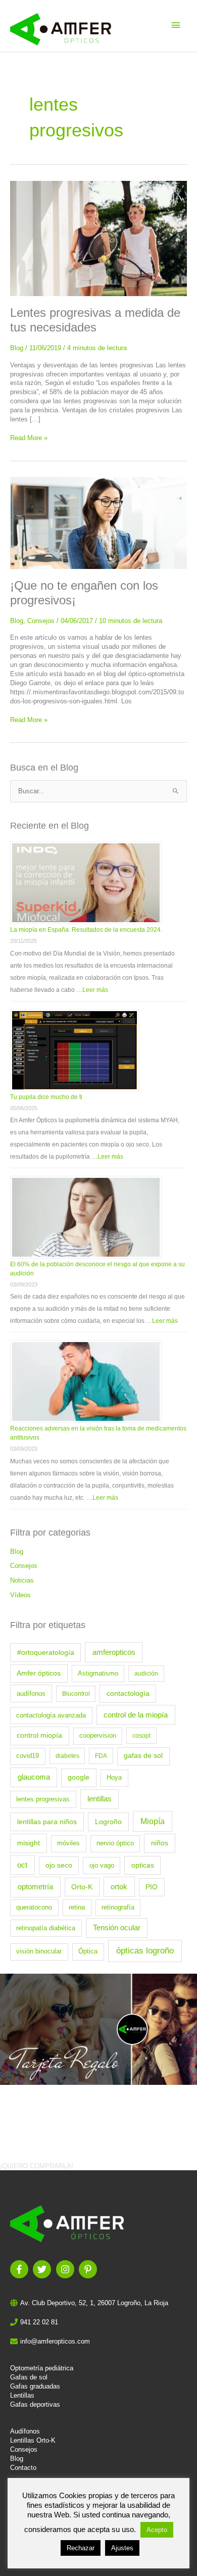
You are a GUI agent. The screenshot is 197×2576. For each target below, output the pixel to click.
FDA (101, 1756)
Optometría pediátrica (42, 2368)
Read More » (29, 438)
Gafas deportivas (35, 2404)
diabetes (67, 1756)
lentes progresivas (43, 1799)
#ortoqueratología (46, 1652)
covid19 (28, 1756)
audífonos (31, 1694)
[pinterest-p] (89, 2269)
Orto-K (82, 1887)
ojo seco (59, 1865)
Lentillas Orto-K (33, 2440)
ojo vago (102, 1866)
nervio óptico (115, 1843)
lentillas (100, 1799)
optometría (35, 1887)
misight (29, 1843)
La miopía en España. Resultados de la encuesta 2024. (86, 930)
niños (160, 1843)
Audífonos (25, 2431)
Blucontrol (76, 1694)
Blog (17, 348)
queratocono (34, 1907)
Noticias (22, 1580)
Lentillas (22, 2395)
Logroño (108, 1822)
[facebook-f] (20, 2269)
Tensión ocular (117, 1928)
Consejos (41, 621)
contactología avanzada (51, 1715)
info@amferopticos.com (55, 2341)
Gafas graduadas (35, 2386)
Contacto (23, 2468)
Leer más (95, 990)
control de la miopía (136, 1715)
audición (146, 1674)
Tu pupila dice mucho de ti (46, 1097)
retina (77, 1907)
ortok (119, 1887)
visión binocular (39, 1951)
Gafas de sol (29, 2377)
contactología (128, 1694)
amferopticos (114, 1652)
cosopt (141, 1736)
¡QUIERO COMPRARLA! (37, 2166)
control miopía (39, 1735)
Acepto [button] (157, 2530)
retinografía (118, 1907)
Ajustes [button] (122, 2548)
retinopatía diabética (46, 1928)
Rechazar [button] (81, 2548)
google (79, 1777)
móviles (68, 1843)
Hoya (114, 1778)
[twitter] (43, 2269)
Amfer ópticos (39, 1673)
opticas (143, 1865)
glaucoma (34, 1777)
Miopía (153, 1821)
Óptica (88, 1951)
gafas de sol (143, 1756)
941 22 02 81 (39, 2322)
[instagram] (66, 2269)
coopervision (98, 1736)
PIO (152, 1887)
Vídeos (20, 1595)
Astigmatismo (98, 1674)
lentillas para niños (47, 1822)
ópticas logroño (145, 1951)
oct (22, 1865)
